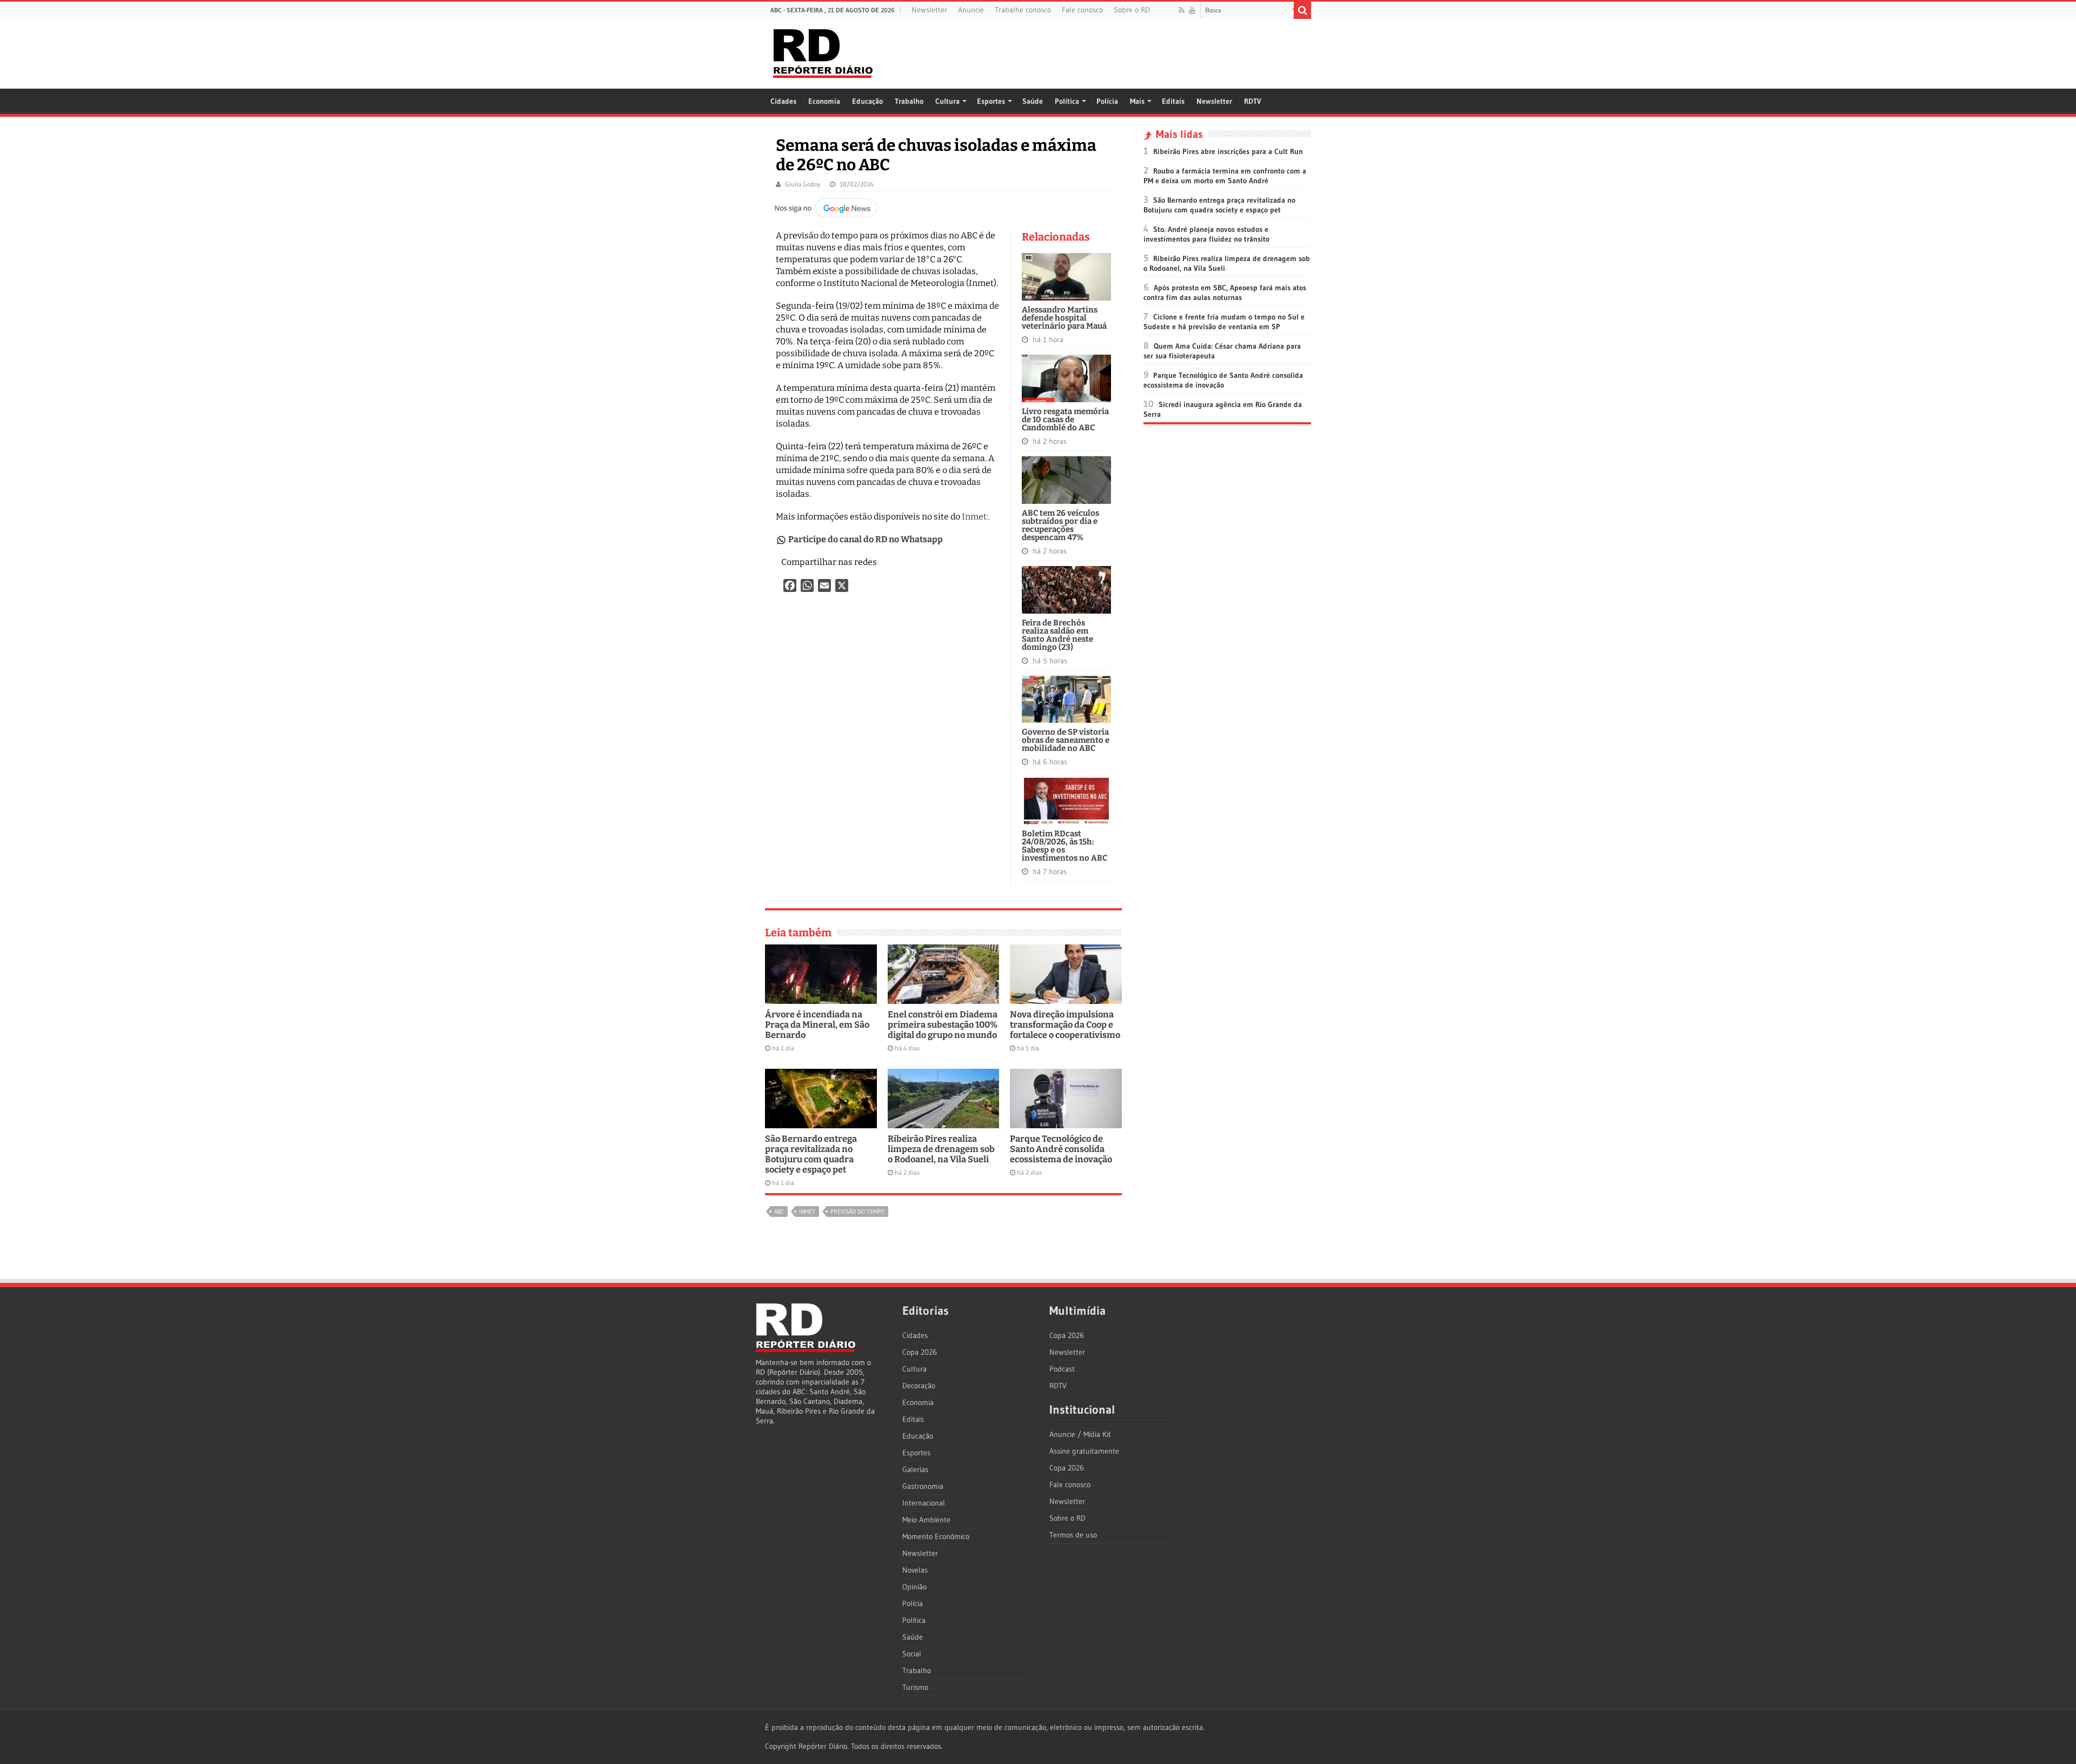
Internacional (924, 1503)
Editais (1173, 101)
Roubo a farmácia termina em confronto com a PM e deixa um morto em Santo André (1225, 176)
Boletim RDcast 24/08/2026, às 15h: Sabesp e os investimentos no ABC (1064, 846)
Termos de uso (1073, 1535)
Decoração (919, 1386)
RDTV (1253, 101)
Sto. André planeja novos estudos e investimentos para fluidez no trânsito (1206, 234)
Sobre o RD (1132, 10)
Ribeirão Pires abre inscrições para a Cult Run (1228, 151)
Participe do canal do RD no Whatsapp (866, 539)
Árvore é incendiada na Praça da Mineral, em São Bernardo (817, 1025)
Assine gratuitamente (1084, 1451)
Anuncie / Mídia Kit (1080, 1434)
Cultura (947, 101)
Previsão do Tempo (857, 1211)
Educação (867, 101)
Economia (824, 101)
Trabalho (909, 101)
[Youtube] (1192, 10)
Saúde (1033, 101)
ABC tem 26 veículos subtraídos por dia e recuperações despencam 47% (1060, 525)
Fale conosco (1082, 10)
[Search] (1302, 10)
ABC (779, 1211)
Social (912, 1654)
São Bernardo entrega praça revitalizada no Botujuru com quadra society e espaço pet (811, 1154)
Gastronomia (923, 1486)
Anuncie (971, 10)
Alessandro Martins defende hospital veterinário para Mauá (1064, 318)
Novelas (915, 1570)
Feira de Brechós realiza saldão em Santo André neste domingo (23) (1057, 635)
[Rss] (1182, 10)
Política (1067, 101)
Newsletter (929, 10)
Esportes (991, 101)
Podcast (1062, 1369)
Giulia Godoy (803, 184)
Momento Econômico (936, 1536)
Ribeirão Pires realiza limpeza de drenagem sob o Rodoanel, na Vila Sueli (941, 1149)
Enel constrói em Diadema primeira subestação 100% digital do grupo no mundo (943, 1025)
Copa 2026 (920, 1352)
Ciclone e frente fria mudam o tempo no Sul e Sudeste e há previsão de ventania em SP (1224, 322)
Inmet (807, 1211)
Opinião (914, 1587)
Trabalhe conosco (1023, 10)
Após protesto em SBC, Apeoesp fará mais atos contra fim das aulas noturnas (1225, 292)
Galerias (915, 1469)
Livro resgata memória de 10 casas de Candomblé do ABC (1065, 420)
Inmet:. (976, 517)
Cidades (783, 101)
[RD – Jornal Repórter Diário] (823, 51)
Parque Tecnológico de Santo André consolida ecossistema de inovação (1061, 1149)
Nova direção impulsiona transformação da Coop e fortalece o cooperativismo (1065, 1025)
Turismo (915, 1687)
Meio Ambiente (926, 1520)
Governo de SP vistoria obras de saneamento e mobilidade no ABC (1066, 740)
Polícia (1107, 101)
